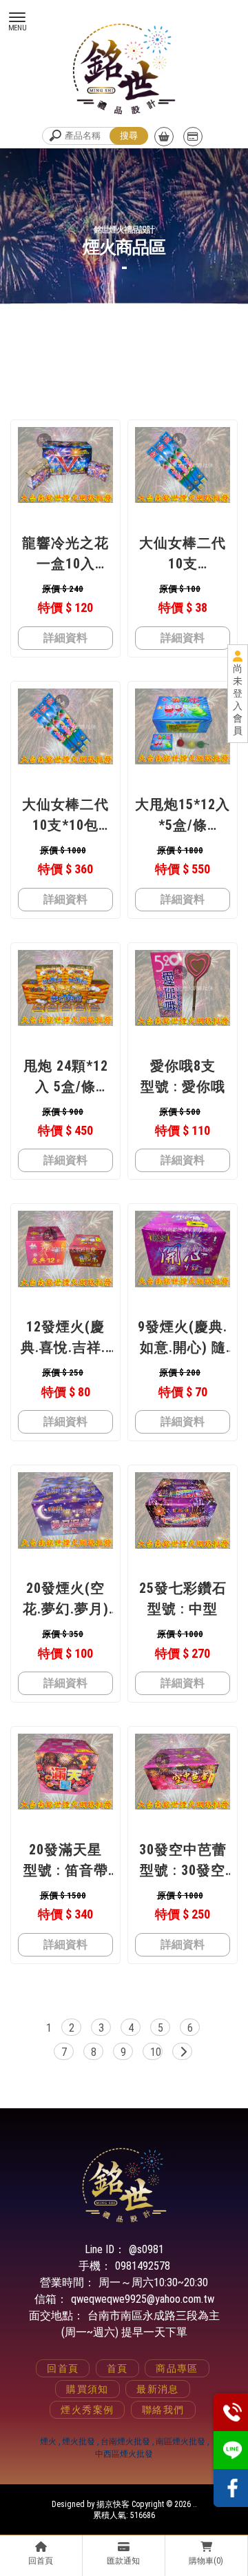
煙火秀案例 (87, 2410)
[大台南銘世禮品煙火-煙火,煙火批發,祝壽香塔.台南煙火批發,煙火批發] (124, 69)
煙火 (48, 2441)
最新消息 (158, 2389)
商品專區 (177, 2368)
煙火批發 (79, 2441)
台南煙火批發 (125, 2441)
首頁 (117, 2368)
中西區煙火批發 (124, 2454)
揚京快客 (113, 2504)
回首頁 (63, 2368)
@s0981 (146, 2249)
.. (195, 2504)
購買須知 (87, 2389)
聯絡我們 (163, 2410)
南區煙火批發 (180, 2441)
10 (156, 2052)
